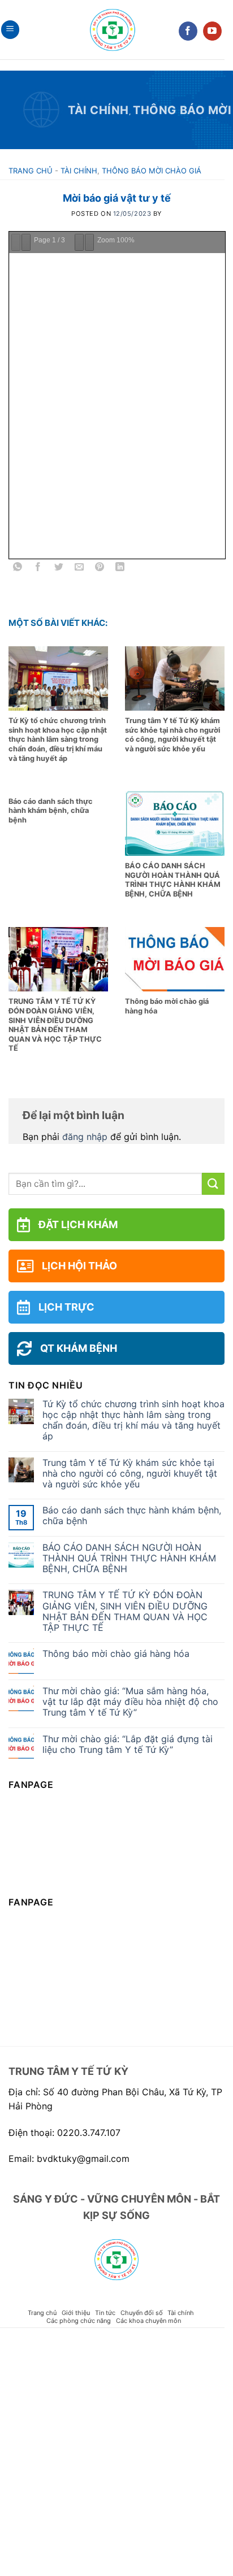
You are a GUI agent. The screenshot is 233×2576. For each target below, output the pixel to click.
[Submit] (213, 1184)
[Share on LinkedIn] (120, 569)
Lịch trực (66, 1307)
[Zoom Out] (99, 242)
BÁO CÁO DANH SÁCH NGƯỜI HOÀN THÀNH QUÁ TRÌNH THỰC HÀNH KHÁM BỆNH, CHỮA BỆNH (129, 1558)
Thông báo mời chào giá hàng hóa (116, 1654)
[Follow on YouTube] (212, 31)
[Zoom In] (117, 242)
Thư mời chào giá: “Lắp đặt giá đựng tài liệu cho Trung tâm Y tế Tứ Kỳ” (128, 1744)
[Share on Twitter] (59, 569)
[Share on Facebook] (38, 569)
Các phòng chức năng (79, 2321)
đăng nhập (85, 1137)
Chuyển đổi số (142, 2313)
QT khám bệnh (79, 1348)
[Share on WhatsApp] (18, 569)
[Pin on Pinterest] (100, 569)
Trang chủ (31, 171)
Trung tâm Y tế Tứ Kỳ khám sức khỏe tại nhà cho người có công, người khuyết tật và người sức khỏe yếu (130, 1474)
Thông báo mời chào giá (152, 171)
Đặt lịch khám (78, 1224)
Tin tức (105, 2313)
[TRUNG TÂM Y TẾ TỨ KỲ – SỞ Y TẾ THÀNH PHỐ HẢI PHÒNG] (113, 30)
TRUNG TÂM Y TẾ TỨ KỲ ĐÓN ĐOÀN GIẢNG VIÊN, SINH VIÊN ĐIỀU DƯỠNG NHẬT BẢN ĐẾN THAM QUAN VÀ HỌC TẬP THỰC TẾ (125, 1611)
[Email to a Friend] (79, 569)
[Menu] (10, 30)
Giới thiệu (76, 2313)
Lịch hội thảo (79, 1266)
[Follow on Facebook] (188, 31)
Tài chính (98, 110)
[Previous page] (20, 242)
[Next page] (38, 242)
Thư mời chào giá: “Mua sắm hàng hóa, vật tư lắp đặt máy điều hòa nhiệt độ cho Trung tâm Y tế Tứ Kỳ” (130, 1702)
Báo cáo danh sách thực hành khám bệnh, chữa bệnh (132, 1516)
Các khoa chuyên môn (148, 2321)
